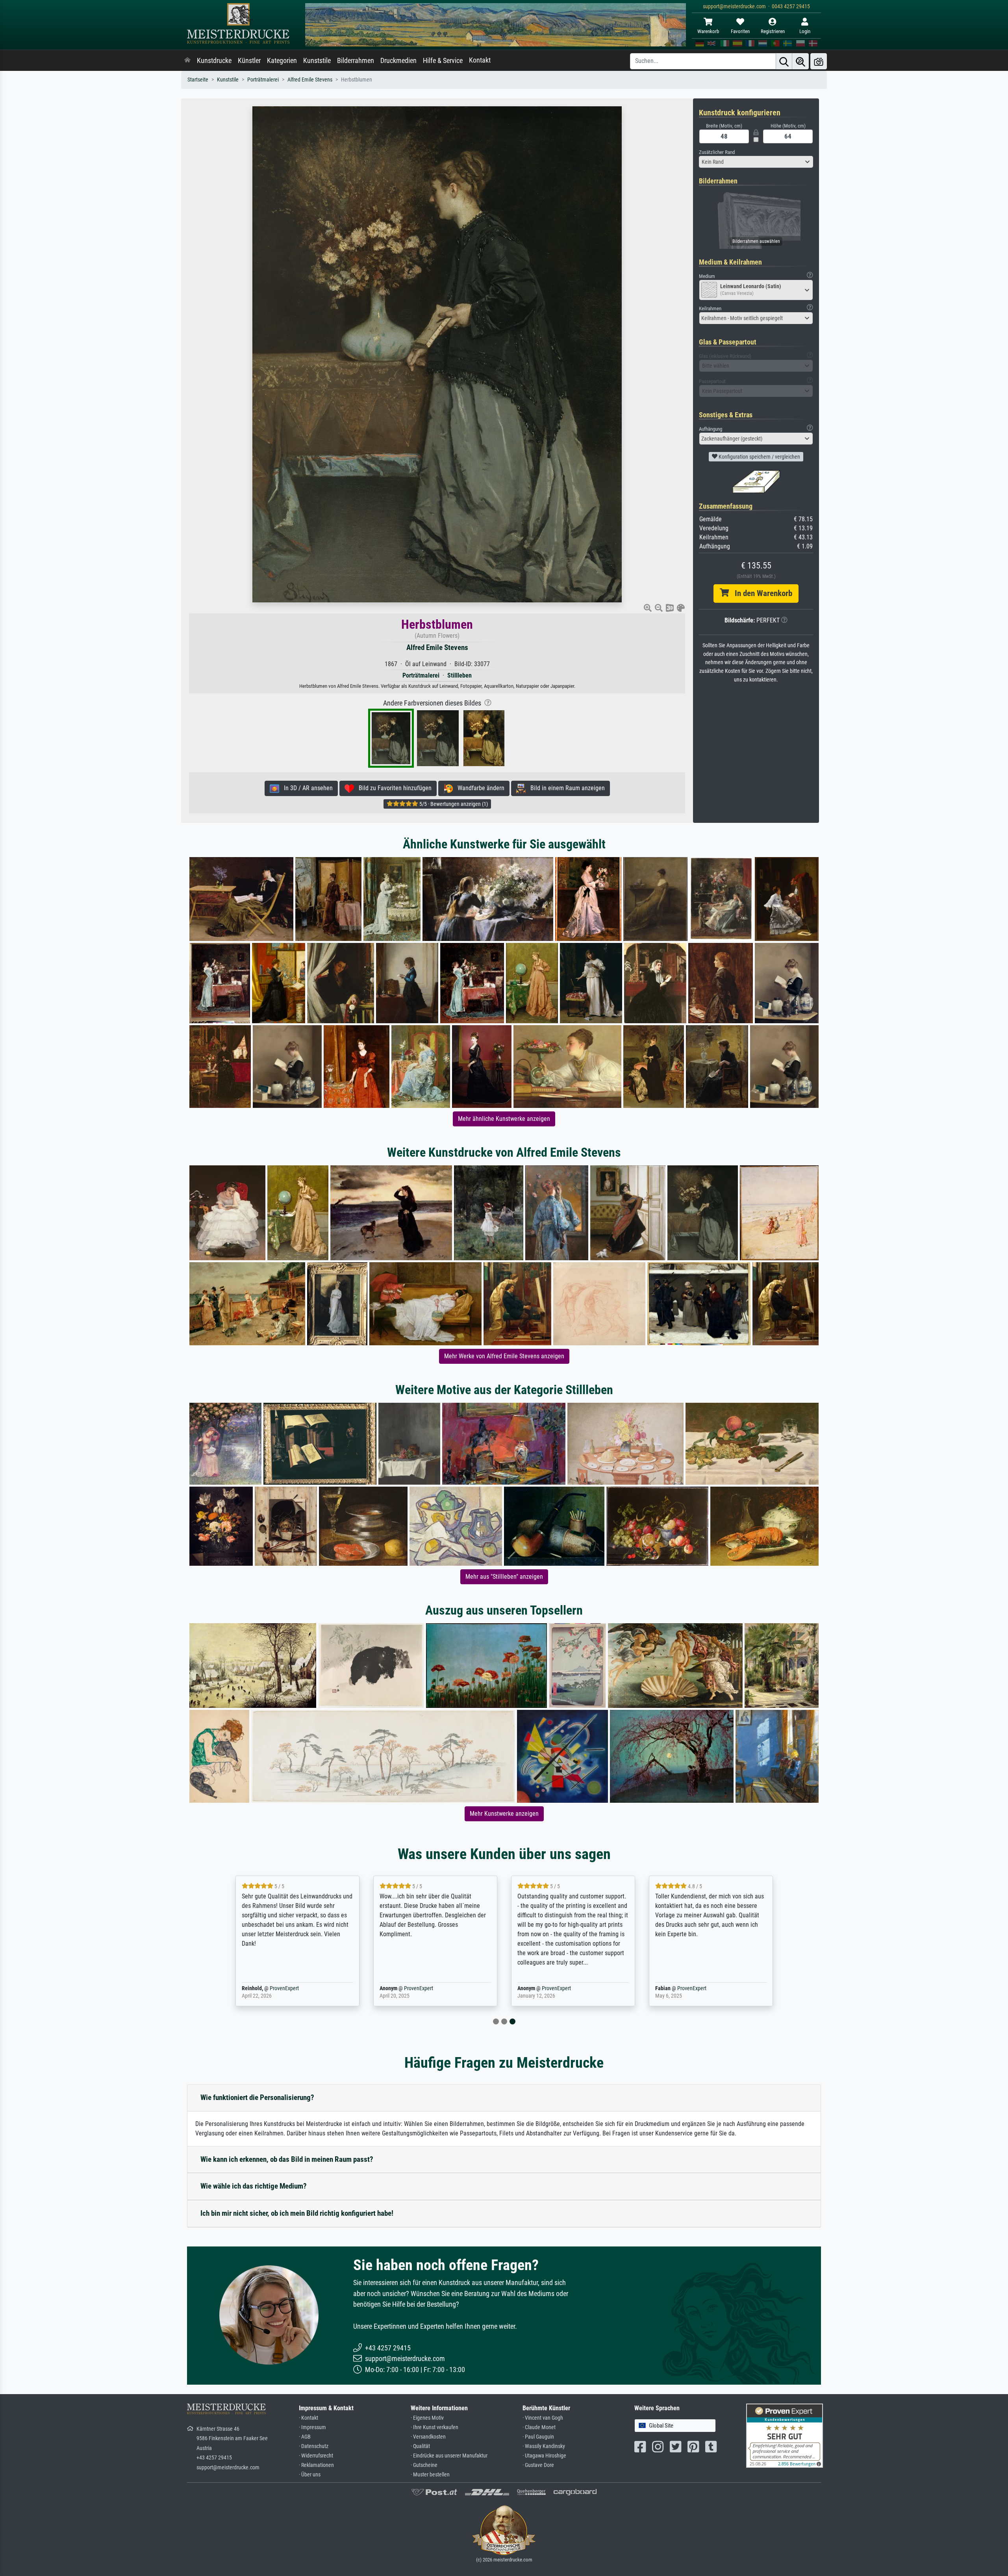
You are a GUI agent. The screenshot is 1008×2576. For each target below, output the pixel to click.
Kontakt (480, 60)
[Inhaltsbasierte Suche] (800, 61)
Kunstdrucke (214, 61)
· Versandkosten (428, 2437)
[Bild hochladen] (819, 61)
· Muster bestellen (430, 2475)
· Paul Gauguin (538, 2437)
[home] (187, 61)
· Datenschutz (314, 2446)
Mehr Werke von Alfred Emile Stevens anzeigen (504, 1356)
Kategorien (282, 61)
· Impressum (312, 2427)
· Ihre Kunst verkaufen (435, 2427)
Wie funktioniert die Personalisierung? (257, 2097)
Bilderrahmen (356, 61)
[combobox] (756, 162)
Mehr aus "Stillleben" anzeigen (504, 1577)
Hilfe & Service (443, 61)
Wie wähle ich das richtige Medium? (254, 2186)
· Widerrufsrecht (316, 2456)
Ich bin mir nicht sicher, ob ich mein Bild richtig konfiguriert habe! (297, 2213)
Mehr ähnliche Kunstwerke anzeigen (504, 1119)
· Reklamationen (316, 2465)
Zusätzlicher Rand (717, 152)
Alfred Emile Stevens (310, 80)
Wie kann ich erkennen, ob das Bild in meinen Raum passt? (287, 2159)
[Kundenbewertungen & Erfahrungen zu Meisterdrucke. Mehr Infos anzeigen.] (785, 2435)
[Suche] (784, 61)
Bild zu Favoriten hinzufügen (393, 788)
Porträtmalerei (263, 80)
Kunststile (317, 61)
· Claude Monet (539, 2427)
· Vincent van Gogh (543, 2418)
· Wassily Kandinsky (544, 2446)
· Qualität (420, 2446)
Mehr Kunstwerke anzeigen (504, 1814)
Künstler (249, 61)
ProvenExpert (281, 1988)
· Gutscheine (424, 2465)
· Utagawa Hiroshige (544, 2456)
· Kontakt (309, 2418)
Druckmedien (398, 61)
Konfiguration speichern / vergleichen (759, 457)
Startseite (198, 80)
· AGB (305, 2437)
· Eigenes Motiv (427, 2418)
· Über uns (310, 2475)
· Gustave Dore (538, 2465)
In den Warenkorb (761, 593)
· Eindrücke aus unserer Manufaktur (449, 2456)
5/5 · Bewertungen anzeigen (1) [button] (453, 804)
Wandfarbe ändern (479, 788)
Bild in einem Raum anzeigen (565, 788)
